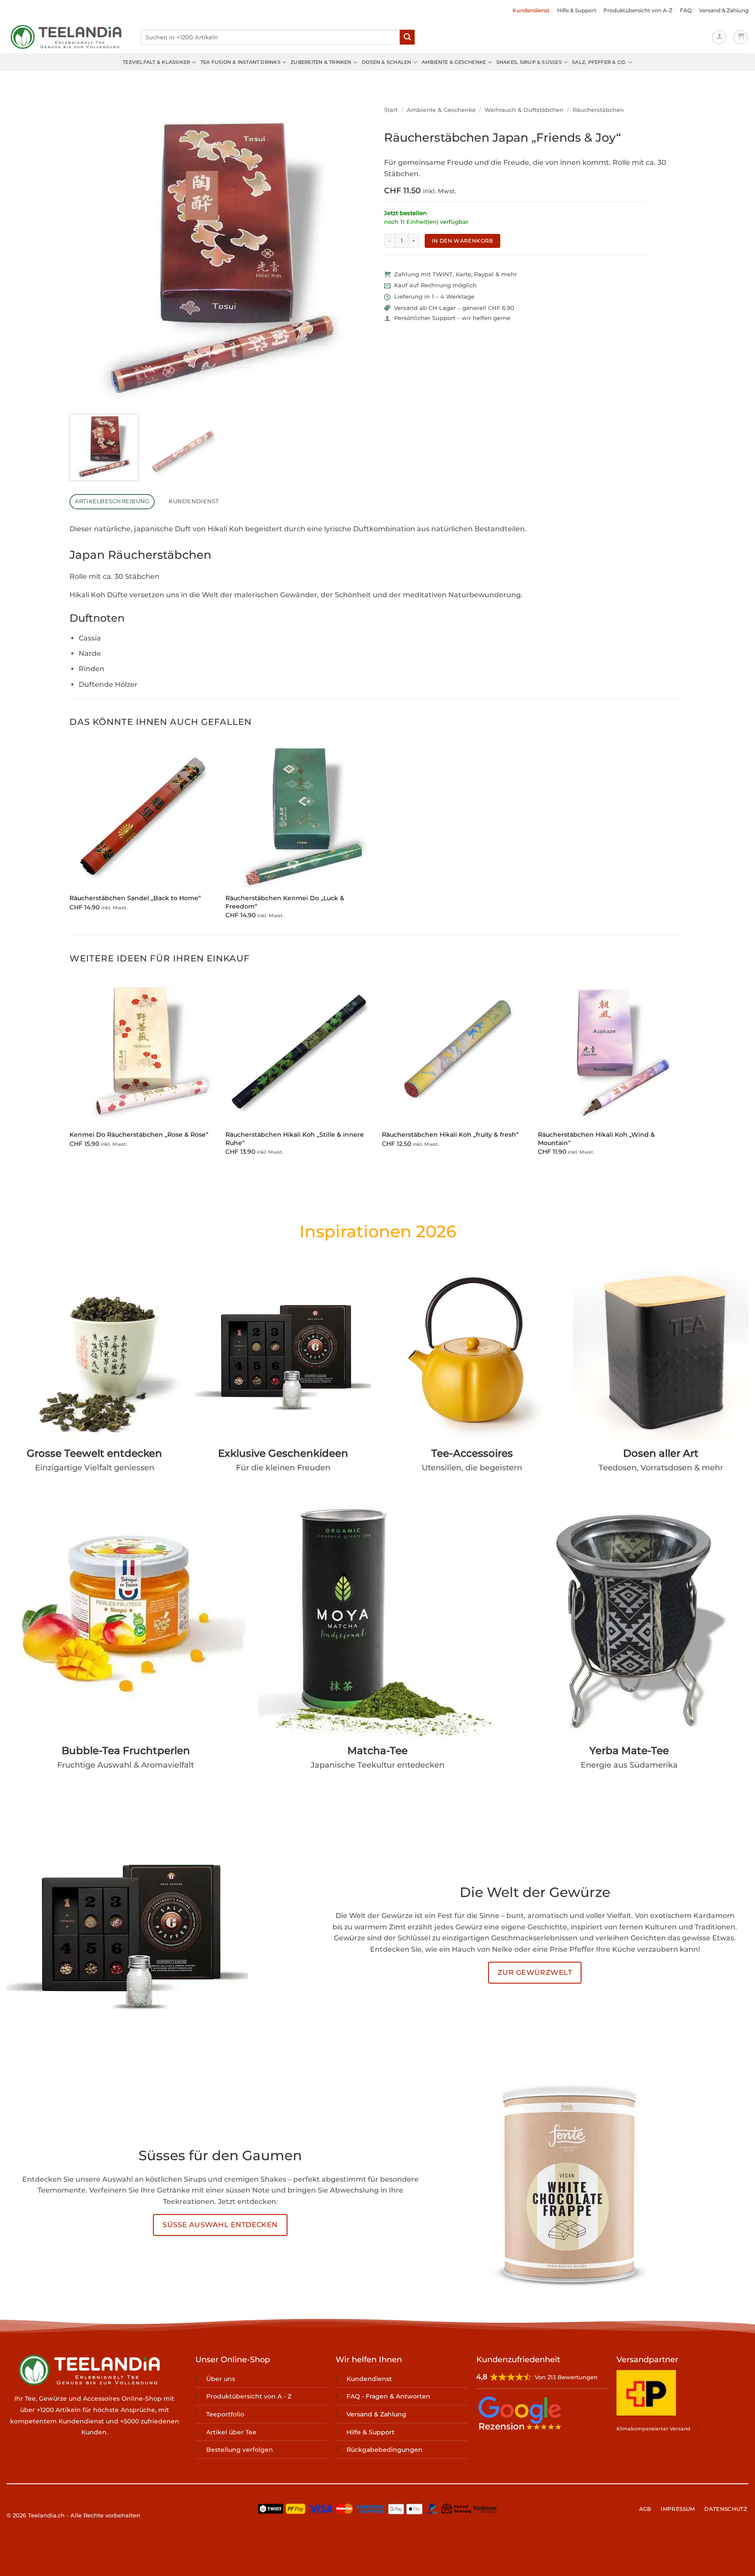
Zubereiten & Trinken (321, 62)
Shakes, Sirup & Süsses (529, 62)
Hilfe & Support (577, 10)
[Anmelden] (719, 37)
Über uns (221, 2379)
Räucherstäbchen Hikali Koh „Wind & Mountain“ (596, 1139)
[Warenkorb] (741, 37)
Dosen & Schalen (386, 62)
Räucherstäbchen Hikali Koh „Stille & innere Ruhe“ (295, 1139)
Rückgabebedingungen (384, 2450)
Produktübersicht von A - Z (249, 2397)
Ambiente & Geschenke (454, 62)
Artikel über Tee (231, 2432)
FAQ (686, 10)
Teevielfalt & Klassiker (156, 62)
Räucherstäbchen (598, 110)
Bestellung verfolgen (240, 2450)
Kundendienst (531, 10)
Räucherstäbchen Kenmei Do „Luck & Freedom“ (285, 902)
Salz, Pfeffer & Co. (599, 62)
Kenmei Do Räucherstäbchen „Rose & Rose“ (139, 1135)
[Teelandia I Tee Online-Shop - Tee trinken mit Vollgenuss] (67, 37)
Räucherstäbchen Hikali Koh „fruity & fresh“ (450, 1135)
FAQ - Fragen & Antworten (388, 2397)
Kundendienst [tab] (194, 501)
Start (391, 110)
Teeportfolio (225, 2414)
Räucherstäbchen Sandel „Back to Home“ (135, 898)
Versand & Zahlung (724, 10)
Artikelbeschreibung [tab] (112, 501)
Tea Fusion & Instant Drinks (241, 62)
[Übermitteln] (407, 37)
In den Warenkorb (462, 241)
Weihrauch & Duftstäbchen (524, 110)
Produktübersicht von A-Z (638, 10)
